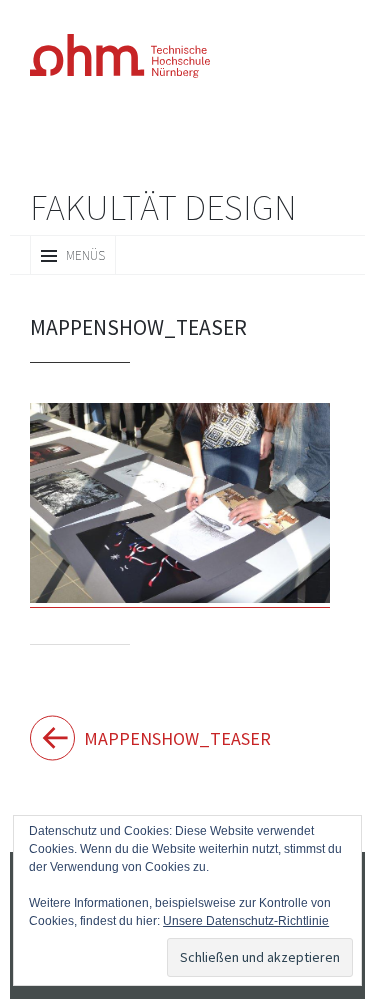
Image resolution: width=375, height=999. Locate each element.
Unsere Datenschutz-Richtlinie (175, 920)
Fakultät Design (163, 207)
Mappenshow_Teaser (136, 736)
